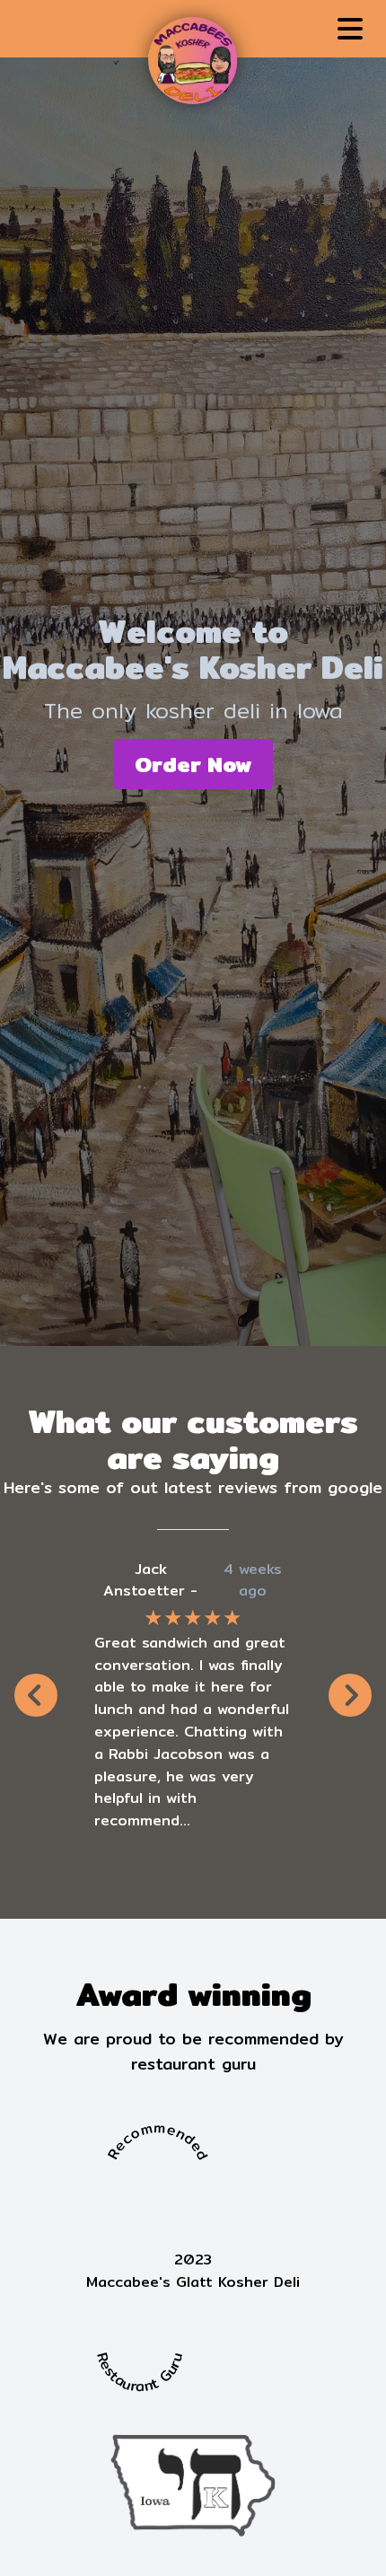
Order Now (193, 764)
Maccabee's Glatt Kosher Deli (193, 2282)
